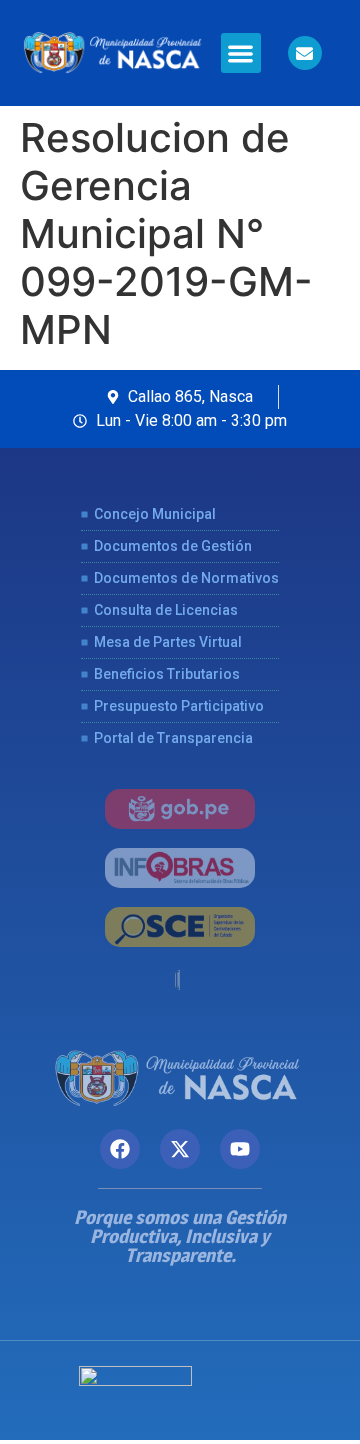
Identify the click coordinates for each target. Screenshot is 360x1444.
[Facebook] (120, 1149)
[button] (241, 53)
